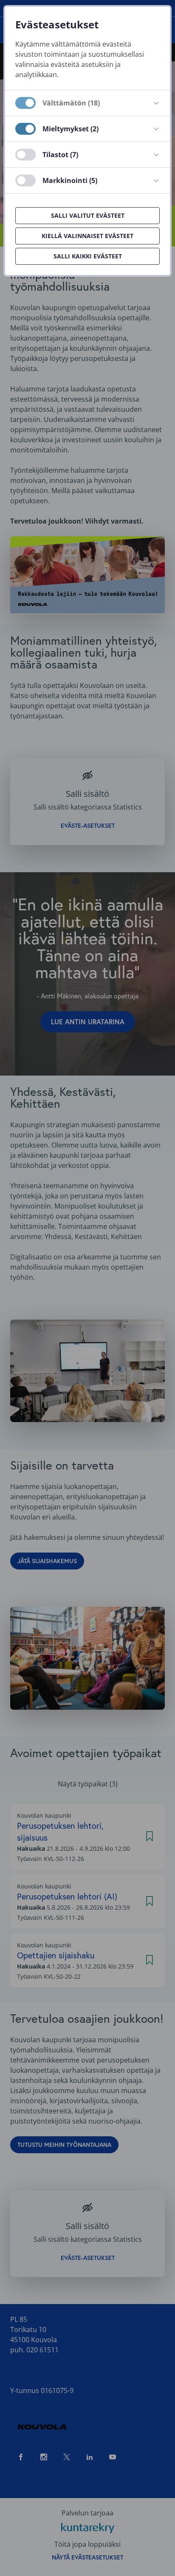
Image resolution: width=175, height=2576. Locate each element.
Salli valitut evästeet (88, 215)
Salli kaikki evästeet (88, 256)
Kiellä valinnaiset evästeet (87, 236)
